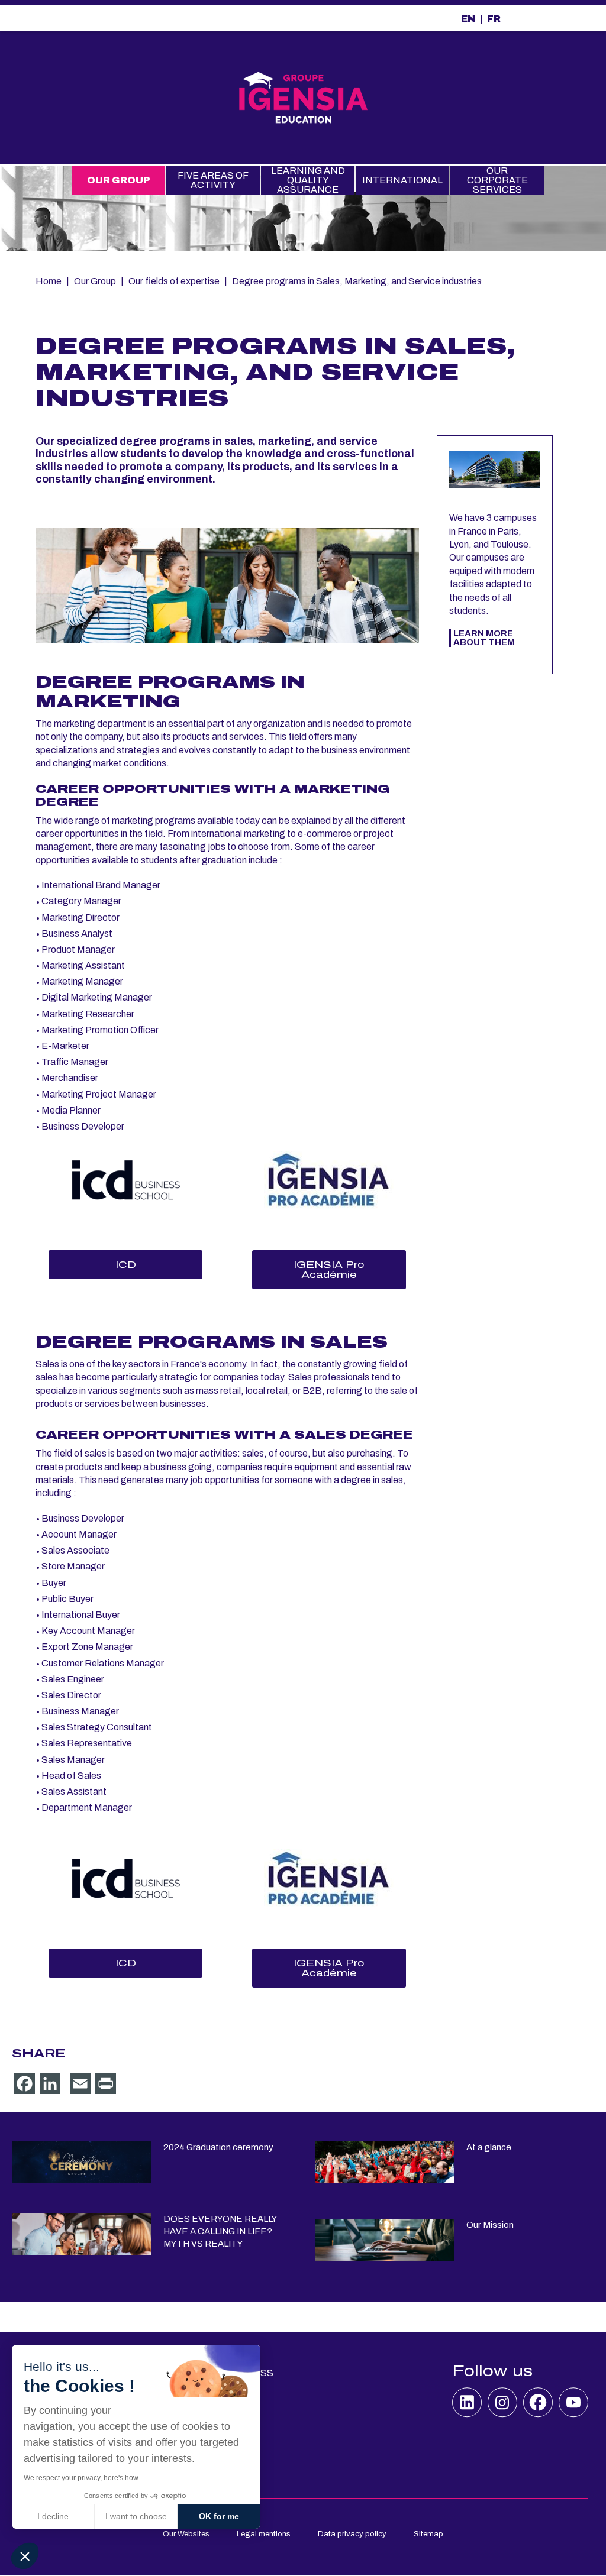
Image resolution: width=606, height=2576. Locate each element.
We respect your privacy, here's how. (82, 2478)
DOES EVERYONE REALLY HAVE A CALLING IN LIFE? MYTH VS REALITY (220, 2231)
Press (257, 2373)
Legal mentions (264, 2534)
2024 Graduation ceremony (218, 2147)
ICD (126, 1265)
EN (468, 19)
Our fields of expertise (174, 281)
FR (494, 19)
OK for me (219, 2516)
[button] (25, 2556)
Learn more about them (484, 638)
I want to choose (136, 2516)
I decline (53, 2516)
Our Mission (490, 2225)
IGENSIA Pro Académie (329, 1270)
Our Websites (186, 2534)
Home (49, 281)
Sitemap (428, 2534)
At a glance (489, 2147)
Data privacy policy (352, 2534)
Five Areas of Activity (213, 180)
